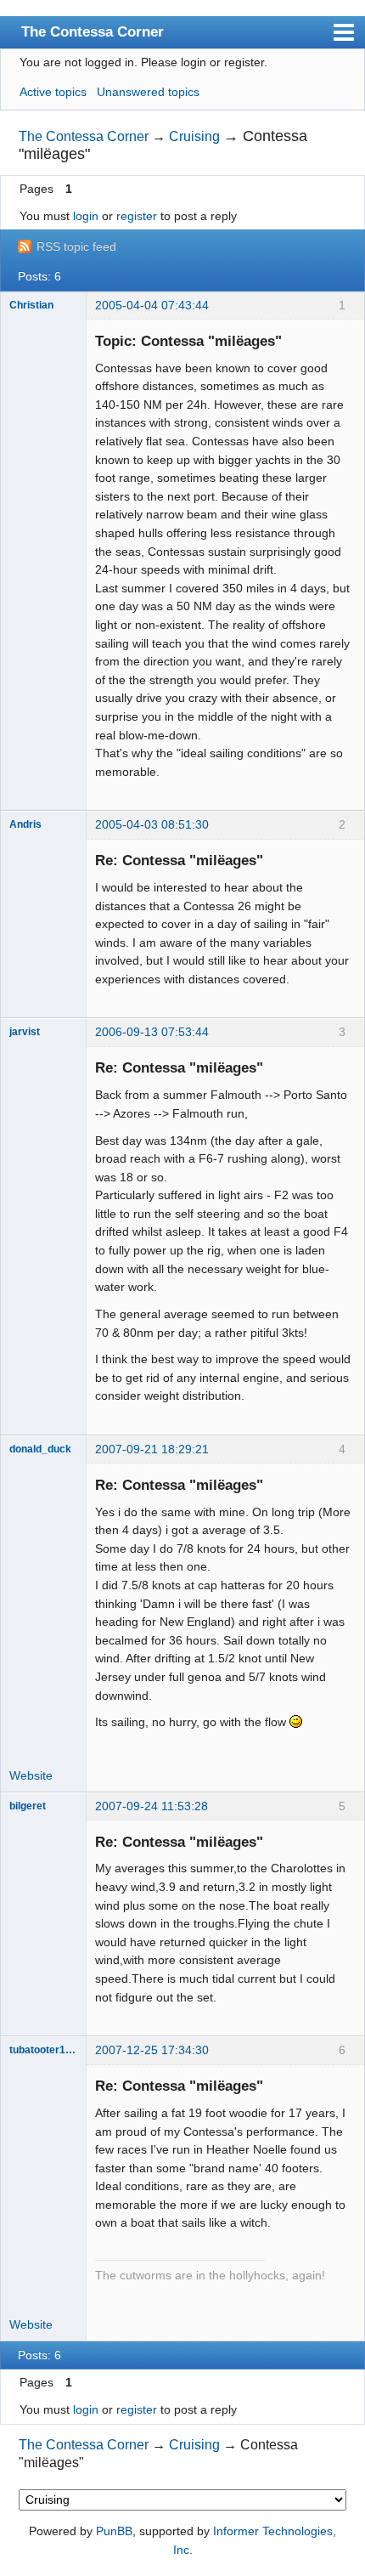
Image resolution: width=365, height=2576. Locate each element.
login (86, 216)
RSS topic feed (76, 246)
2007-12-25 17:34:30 (152, 2050)
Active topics (53, 92)
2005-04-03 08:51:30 (152, 824)
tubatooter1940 (43, 2050)
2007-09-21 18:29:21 (152, 1449)
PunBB (114, 2531)
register (137, 216)
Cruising (194, 136)
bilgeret (28, 1806)
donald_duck (40, 1449)
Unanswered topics (148, 92)
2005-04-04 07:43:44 (152, 305)
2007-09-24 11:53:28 (152, 1806)
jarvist (25, 1032)
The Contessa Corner (93, 31)
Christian (31, 305)
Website (31, 1775)
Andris (25, 824)
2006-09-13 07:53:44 (152, 1032)
